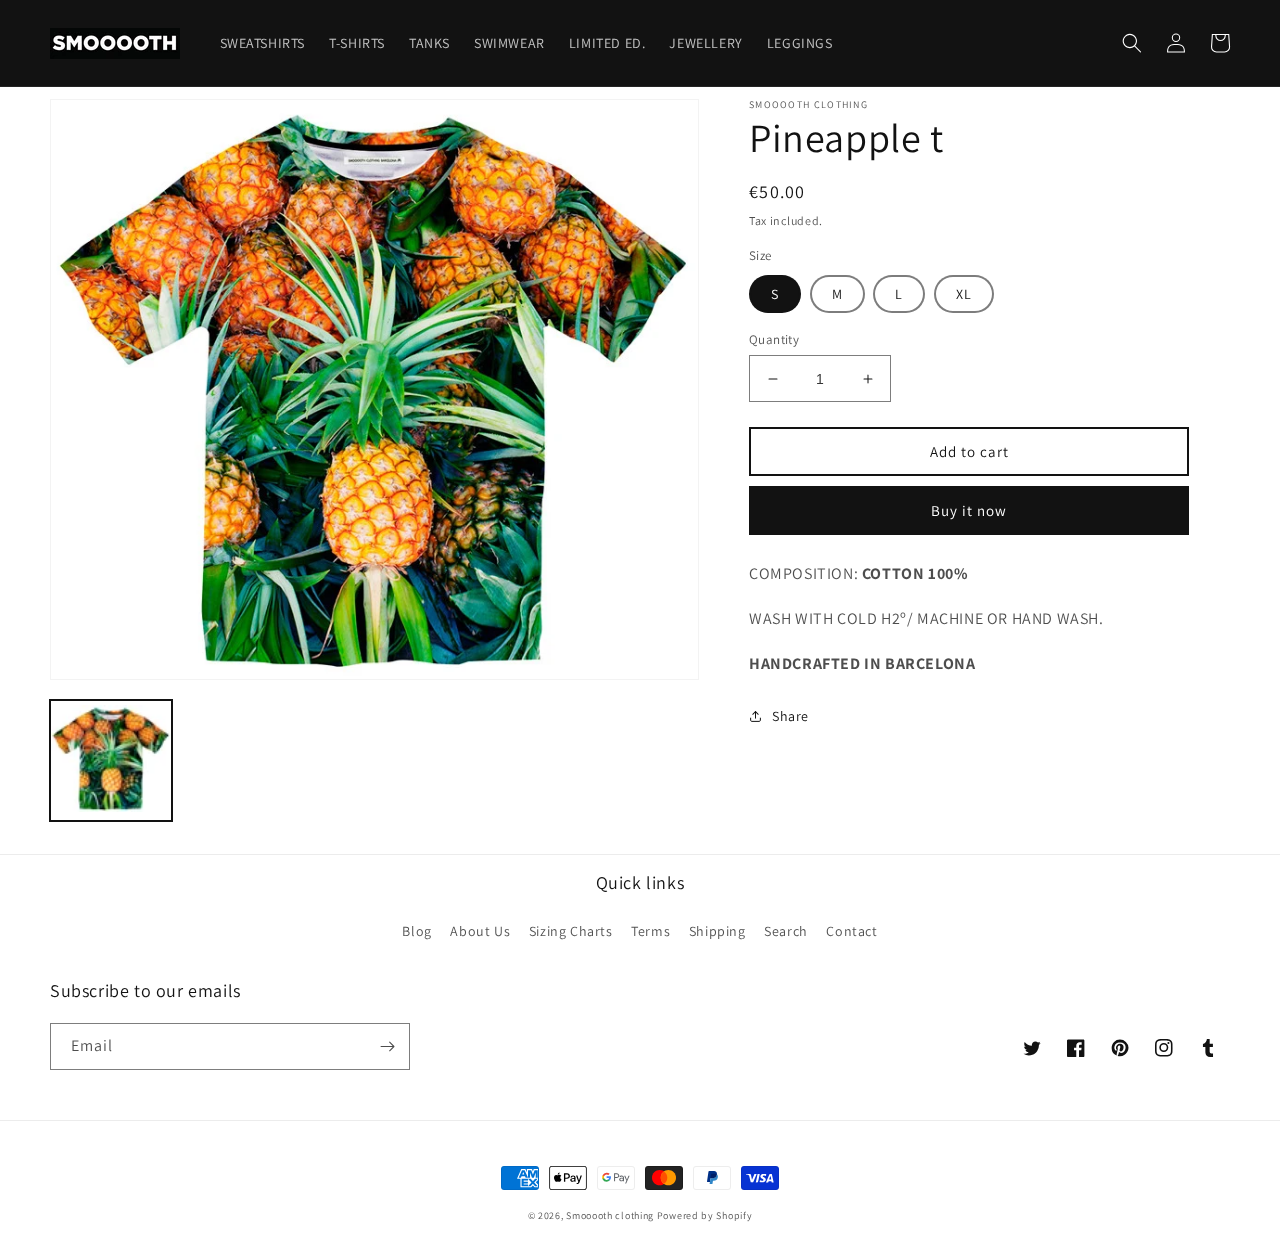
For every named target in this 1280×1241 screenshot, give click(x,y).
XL (964, 294)
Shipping (717, 931)
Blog (416, 931)
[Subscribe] (387, 1046)
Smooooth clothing (610, 1215)
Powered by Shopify (705, 1215)
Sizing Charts (571, 931)
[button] (1132, 43)
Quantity (774, 339)
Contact (851, 931)
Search (786, 931)
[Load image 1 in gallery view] (111, 761)
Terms (650, 931)
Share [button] (790, 716)
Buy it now (969, 510)
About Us (480, 931)
